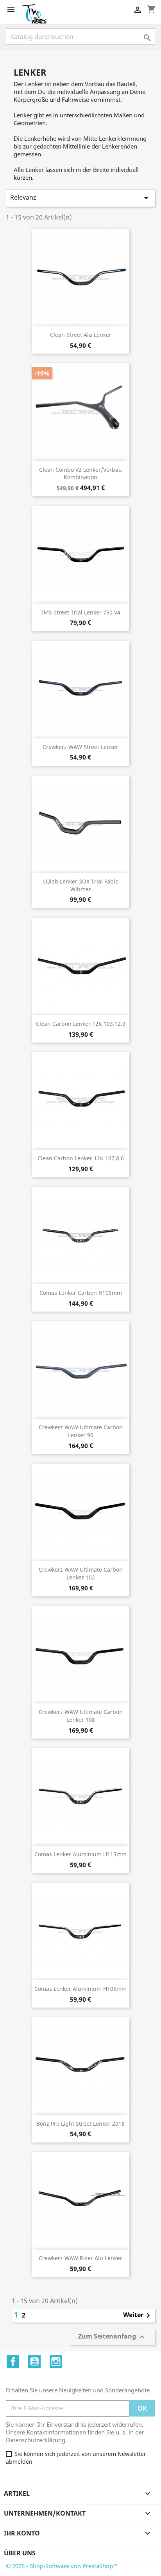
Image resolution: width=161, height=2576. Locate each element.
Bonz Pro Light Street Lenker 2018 (80, 2124)
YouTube (34, 2362)
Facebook (13, 2362)
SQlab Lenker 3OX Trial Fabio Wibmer (80, 885)
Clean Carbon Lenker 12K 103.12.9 (81, 1024)
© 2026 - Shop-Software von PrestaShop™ (62, 2566)
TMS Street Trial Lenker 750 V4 (80, 612)
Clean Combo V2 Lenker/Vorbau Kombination (80, 474)
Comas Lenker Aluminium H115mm (80, 1854)
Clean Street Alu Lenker (81, 335)
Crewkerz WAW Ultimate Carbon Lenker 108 (81, 1716)
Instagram (56, 2362)
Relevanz (80, 198)
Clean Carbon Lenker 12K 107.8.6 (81, 1158)
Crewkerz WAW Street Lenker (80, 747)
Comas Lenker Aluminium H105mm (80, 1989)
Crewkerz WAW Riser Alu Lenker (80, 2258)
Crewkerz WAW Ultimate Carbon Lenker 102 (81, 1573)
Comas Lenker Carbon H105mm (81, 1293)
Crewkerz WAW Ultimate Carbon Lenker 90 (81, 1431)
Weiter (138, 2316)
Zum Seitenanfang (113, 2337)
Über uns (20, 2553)
